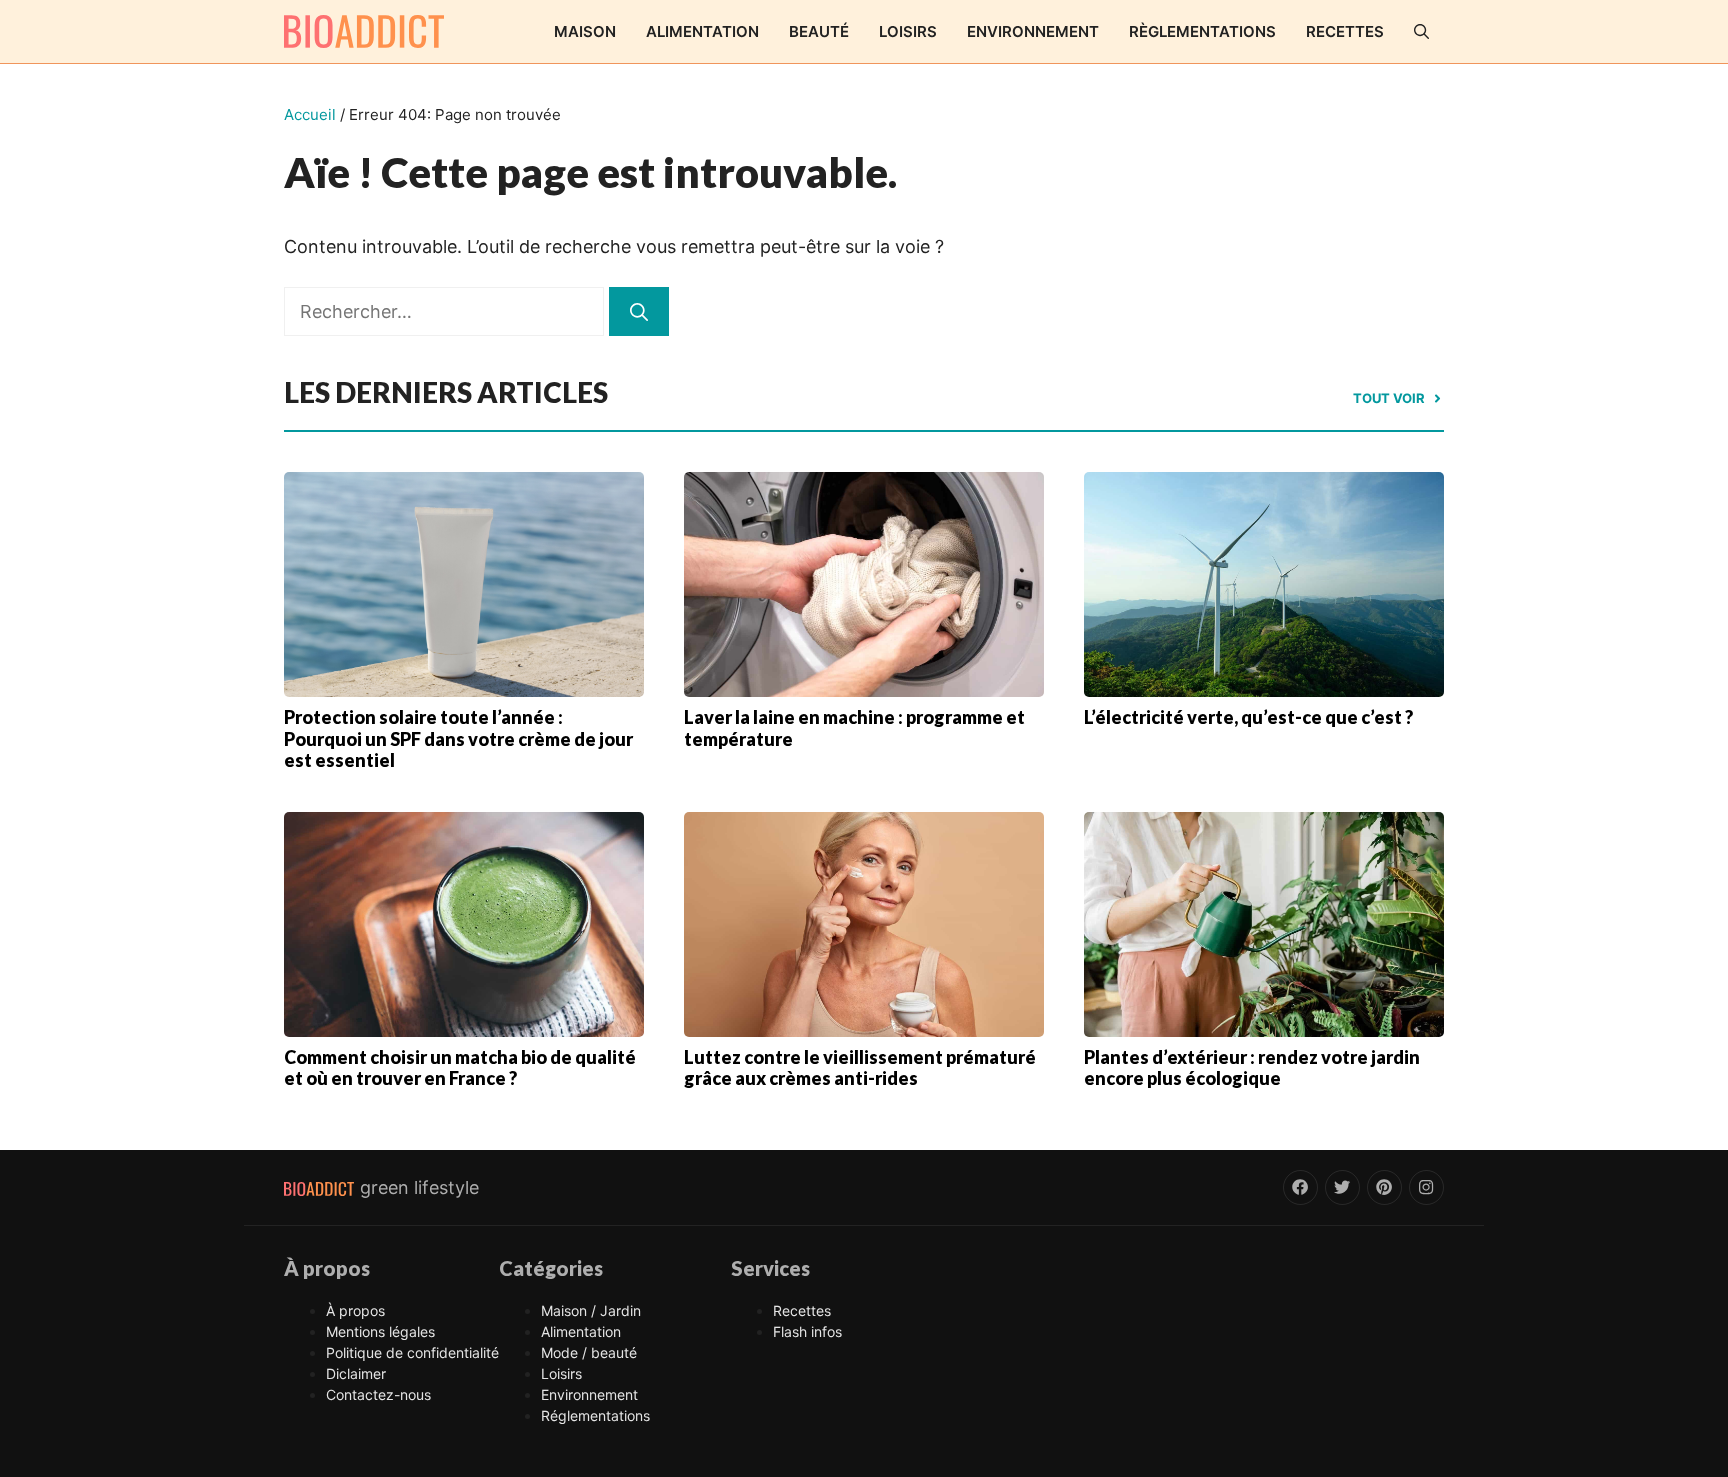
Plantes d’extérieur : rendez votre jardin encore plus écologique (1252, 1068)
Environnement (1033, 31)
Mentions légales (380, 1331)
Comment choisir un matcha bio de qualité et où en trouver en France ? (460, 1068)
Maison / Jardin (591, 1310)
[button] (1421, 31)
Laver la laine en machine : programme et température (854, 728)
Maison (585, 31)
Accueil (310, 114)
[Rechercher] (639, 311)
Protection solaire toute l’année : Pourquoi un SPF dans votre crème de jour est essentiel (458, 738)
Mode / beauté (589, 1352)
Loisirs (908, 31)
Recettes (1345, 31)
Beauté (819, 31)
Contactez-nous (378, 1394)
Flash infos (807, 1331)
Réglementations (595, 1415)
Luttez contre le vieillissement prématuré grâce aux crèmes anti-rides (860, 1068)
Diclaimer (356, 1373)
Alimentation (702, 31)
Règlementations (1202, 31)
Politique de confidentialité (412, 1352)
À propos (355, 1310)
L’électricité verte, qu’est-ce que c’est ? (1248, 717)
